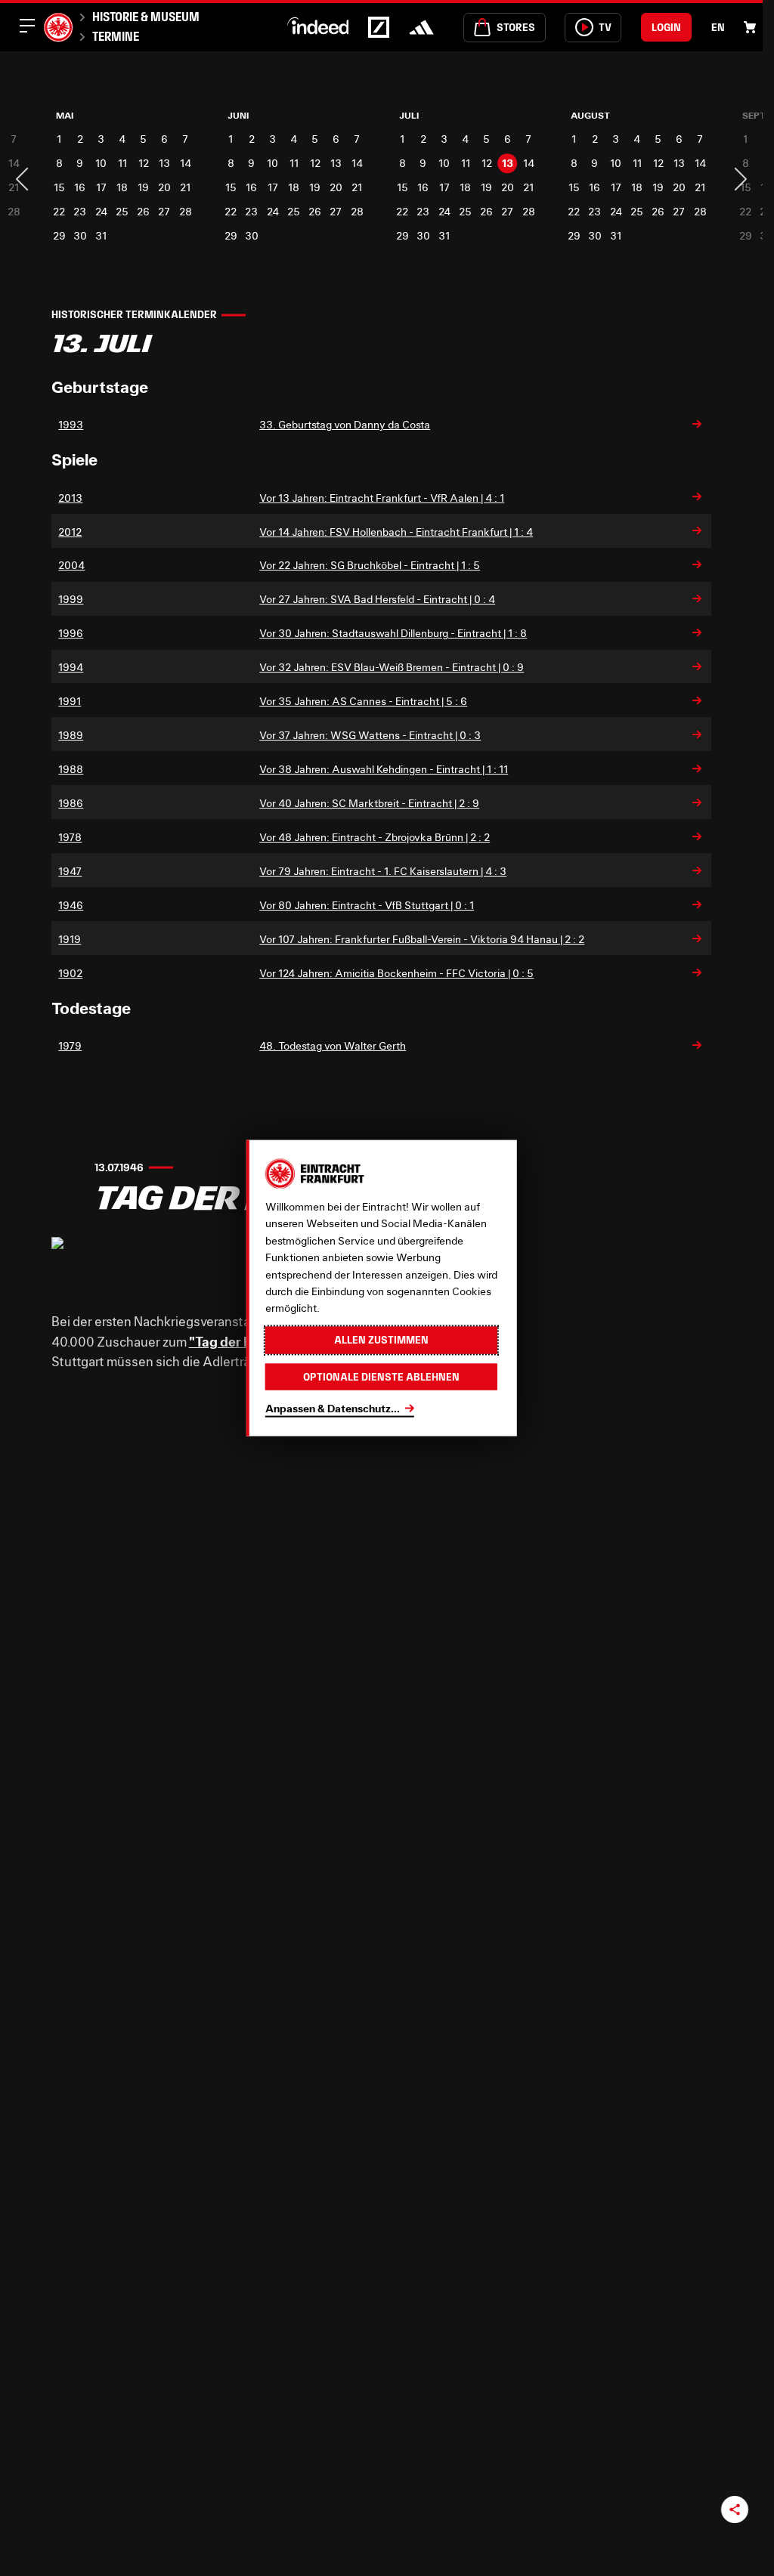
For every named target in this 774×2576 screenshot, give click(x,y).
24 (100, 211)
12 (141, 163)
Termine (116, 36)
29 (59, 235)
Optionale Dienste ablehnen (381, 1376)
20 (162, 187)
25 (121, 211)
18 (121, 187)
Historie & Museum (146, 17)
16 (80, 187)
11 (121, 163)
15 (59, 187)
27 (162, 211)
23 (80, 211)
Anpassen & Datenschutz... (333, 1408)
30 (79, 235)
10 (100, 163)
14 (183, 163)
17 (100, 187)
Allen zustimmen (381, 1340)
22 (59, 211)
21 (183, 187)
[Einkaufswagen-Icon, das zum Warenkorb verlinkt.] (750, 27)
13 (162, 163)
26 (142, 211)
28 (183, 211)
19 (142, 187)
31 (100, 235)
